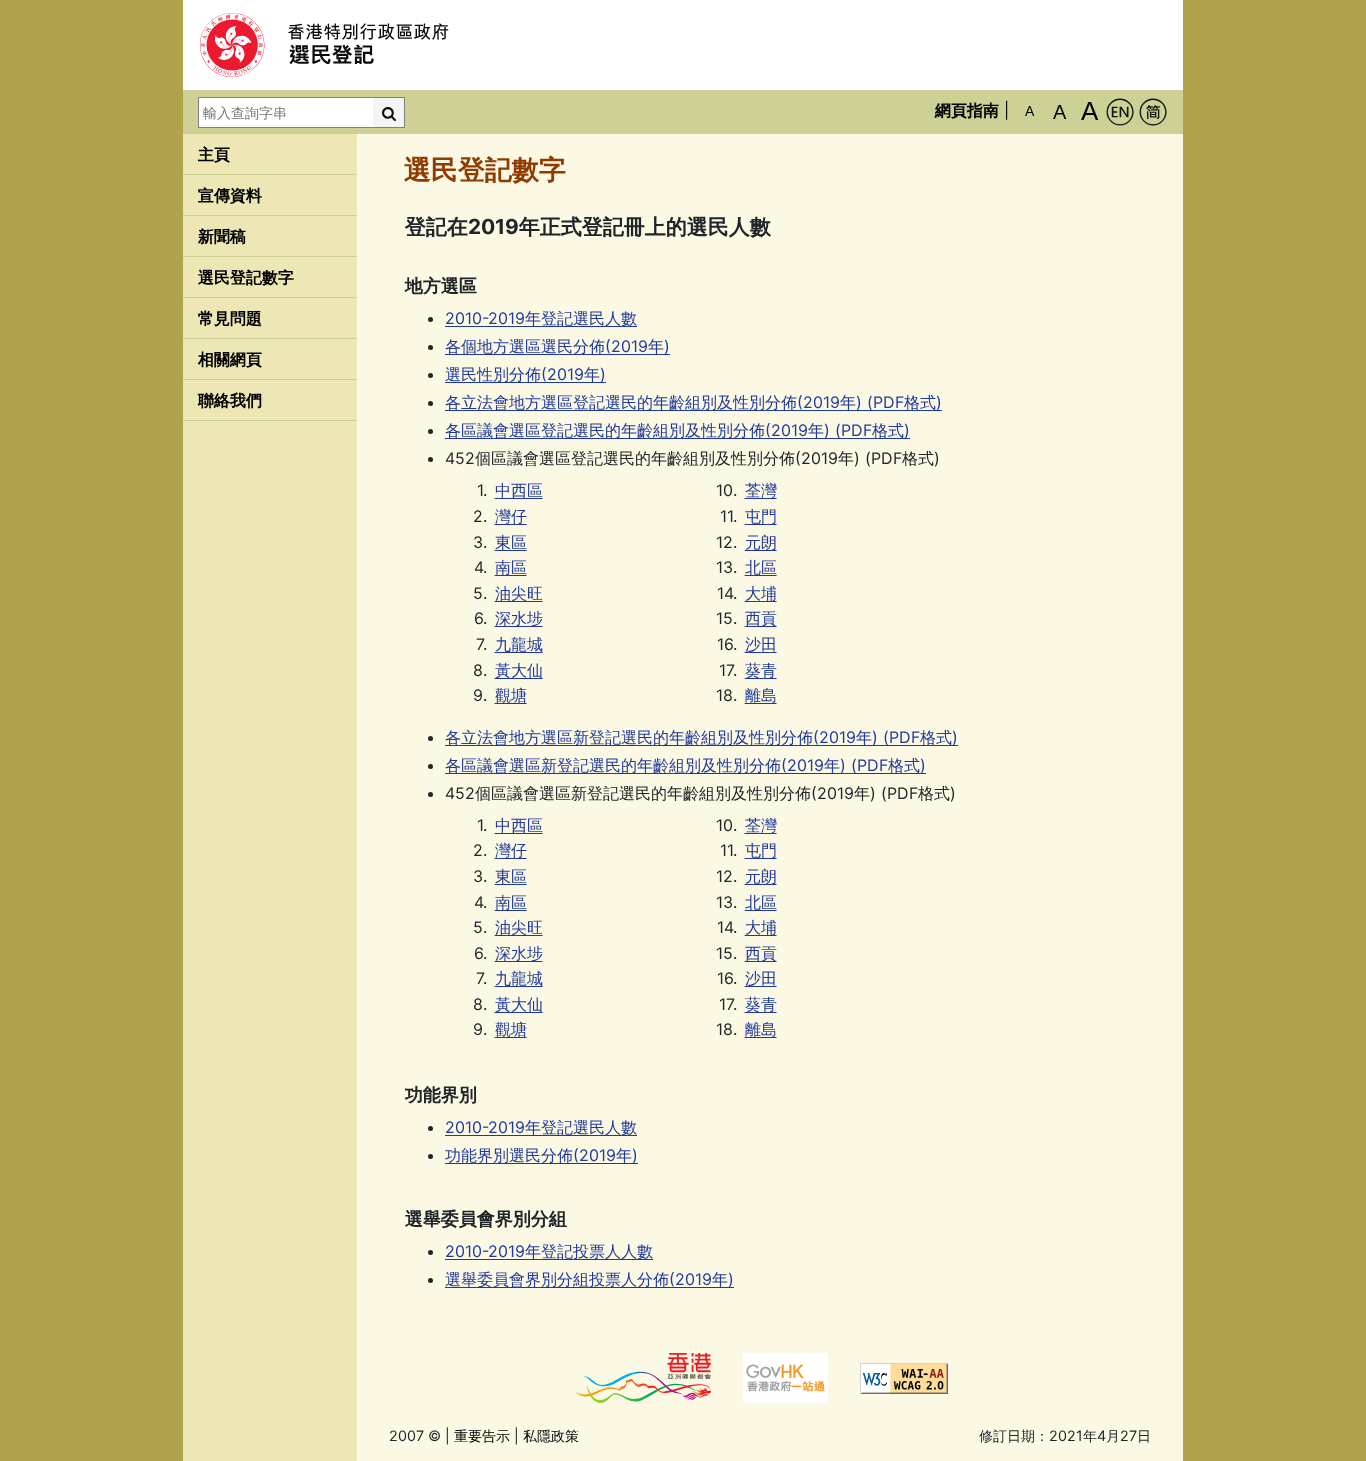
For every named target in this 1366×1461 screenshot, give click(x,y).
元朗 (761, 542)
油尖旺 (519, 593)
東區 (511, 542)
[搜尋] (389, 112)
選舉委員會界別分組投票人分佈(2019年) (589, 1279)
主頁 (214, 154)
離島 (761, 695)
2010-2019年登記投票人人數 (549, 1251)
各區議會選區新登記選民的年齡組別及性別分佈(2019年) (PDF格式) (685, 765)
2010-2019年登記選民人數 (541, 318)
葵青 (761, 670)
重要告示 (482, 1435)
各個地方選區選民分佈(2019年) (557, 346)
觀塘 (511, 695)
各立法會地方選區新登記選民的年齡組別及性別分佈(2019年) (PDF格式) (701, 737)
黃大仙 (519, 670)
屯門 (761, 516)
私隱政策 (551, 1435)
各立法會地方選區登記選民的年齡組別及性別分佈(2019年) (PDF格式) (693, 402)
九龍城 (519, 644)
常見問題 (230, 318)
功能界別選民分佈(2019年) (541, 1155)
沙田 (761, 644)
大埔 (761, 593)
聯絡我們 (230, 400)
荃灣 (761, 490)
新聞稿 (222, 236)
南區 (511, 567)
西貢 (761, 618)
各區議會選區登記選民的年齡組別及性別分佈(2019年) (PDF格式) (677, 430)
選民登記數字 (246, 277)
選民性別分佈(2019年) (525, 374)
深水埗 (519, 618)
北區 (761, 567)
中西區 (519, 490)
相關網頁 (230, 359)
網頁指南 (967, 110)
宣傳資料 (230, 195)
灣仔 (511, 516)
